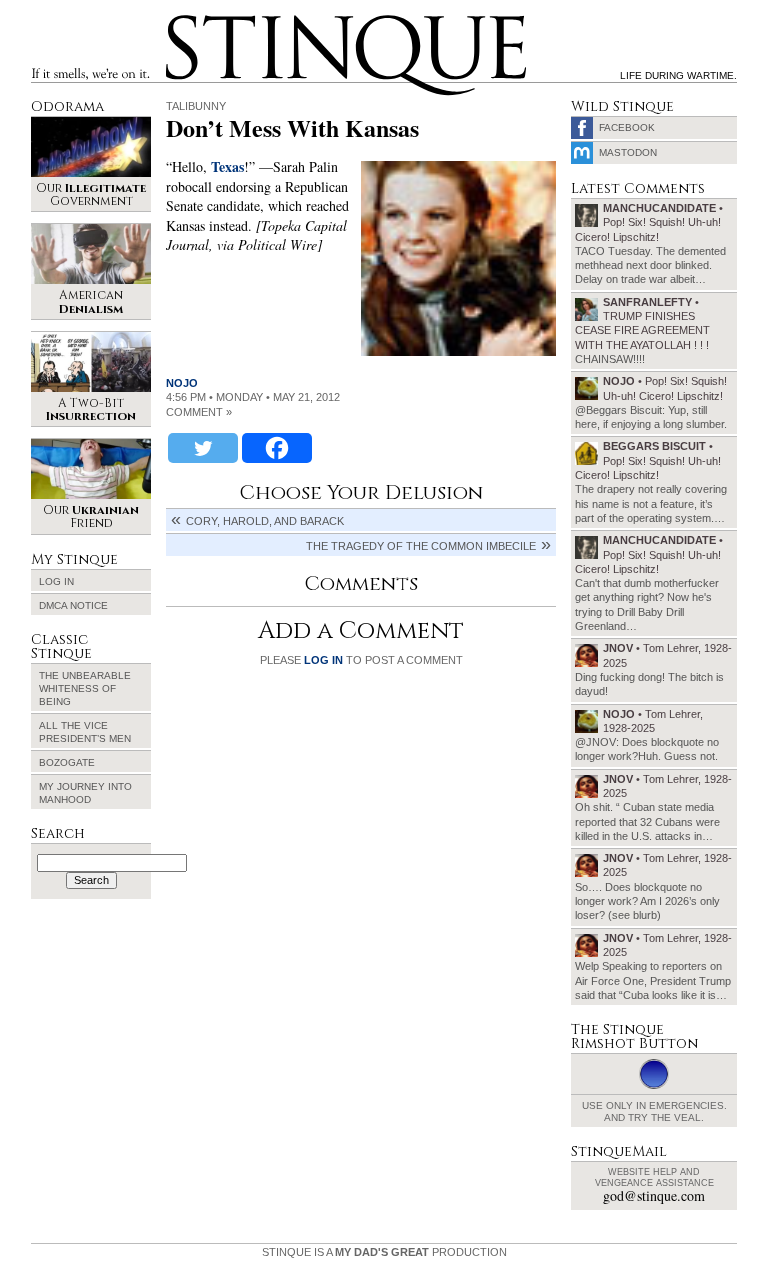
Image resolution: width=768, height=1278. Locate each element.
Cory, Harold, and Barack (265, 521)
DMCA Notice (73, 605)
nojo (182, 383)
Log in (56, 581)
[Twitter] (203, 448)
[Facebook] (277, 448)
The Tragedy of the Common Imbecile (421, 546)
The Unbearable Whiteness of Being (85, 688)
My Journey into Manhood (85, 793)
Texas (227, 166)
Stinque (184, 18)
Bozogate (67, 762)
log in (323, 660)
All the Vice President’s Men (85, 732)
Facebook (627, 127)
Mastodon (628, 152)
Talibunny (196, 106)
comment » (199, 412)
